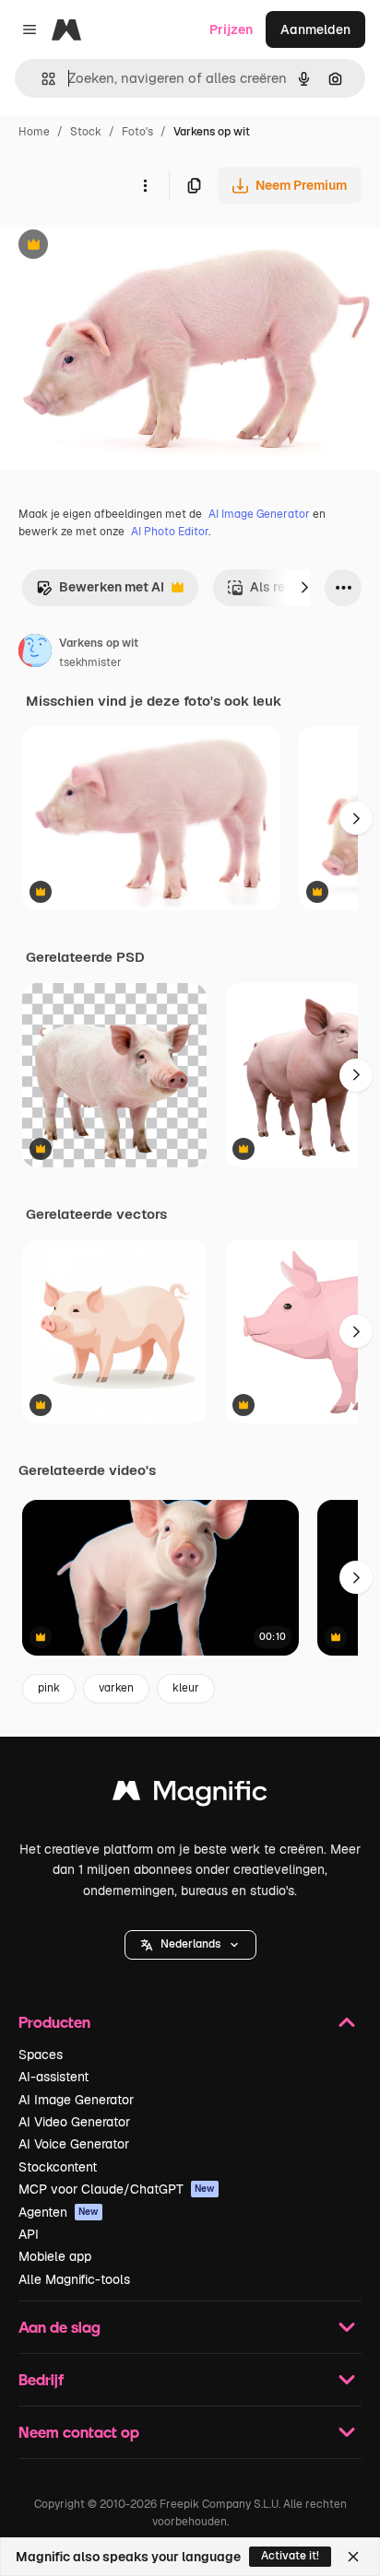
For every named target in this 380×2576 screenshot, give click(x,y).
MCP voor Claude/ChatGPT (117, 2189)
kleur (186, 1688)
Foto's (137, 132)
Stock (86, 132)
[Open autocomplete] (41, 79)
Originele (121, 246)
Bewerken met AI (100, 592)
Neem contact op (79, 2432)
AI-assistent (53, 2077)
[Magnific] (190, 1795)
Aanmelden (315, 29)
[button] (190, 1945)
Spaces (41, 2055)
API (29, 2234)
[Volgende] (304, 588)
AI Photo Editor (170, 532)
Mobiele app (55, 2256)
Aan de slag (59, 2327)
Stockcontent (58, 2167)
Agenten (59, 2212)
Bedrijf (41, 2379)
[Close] (353, 2557)
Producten (54, 2022)
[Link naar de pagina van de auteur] (35, 653)
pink (49, 1688)
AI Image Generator (259, 514)
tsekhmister (90, 662)
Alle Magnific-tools (74, 2279)
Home (34, 132)
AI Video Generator (74, 2122)
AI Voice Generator (74, 2144)
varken (116, 1688)
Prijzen (231, 29)
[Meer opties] (145, 185)
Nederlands (190, 1944)
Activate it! (290, 2556)
